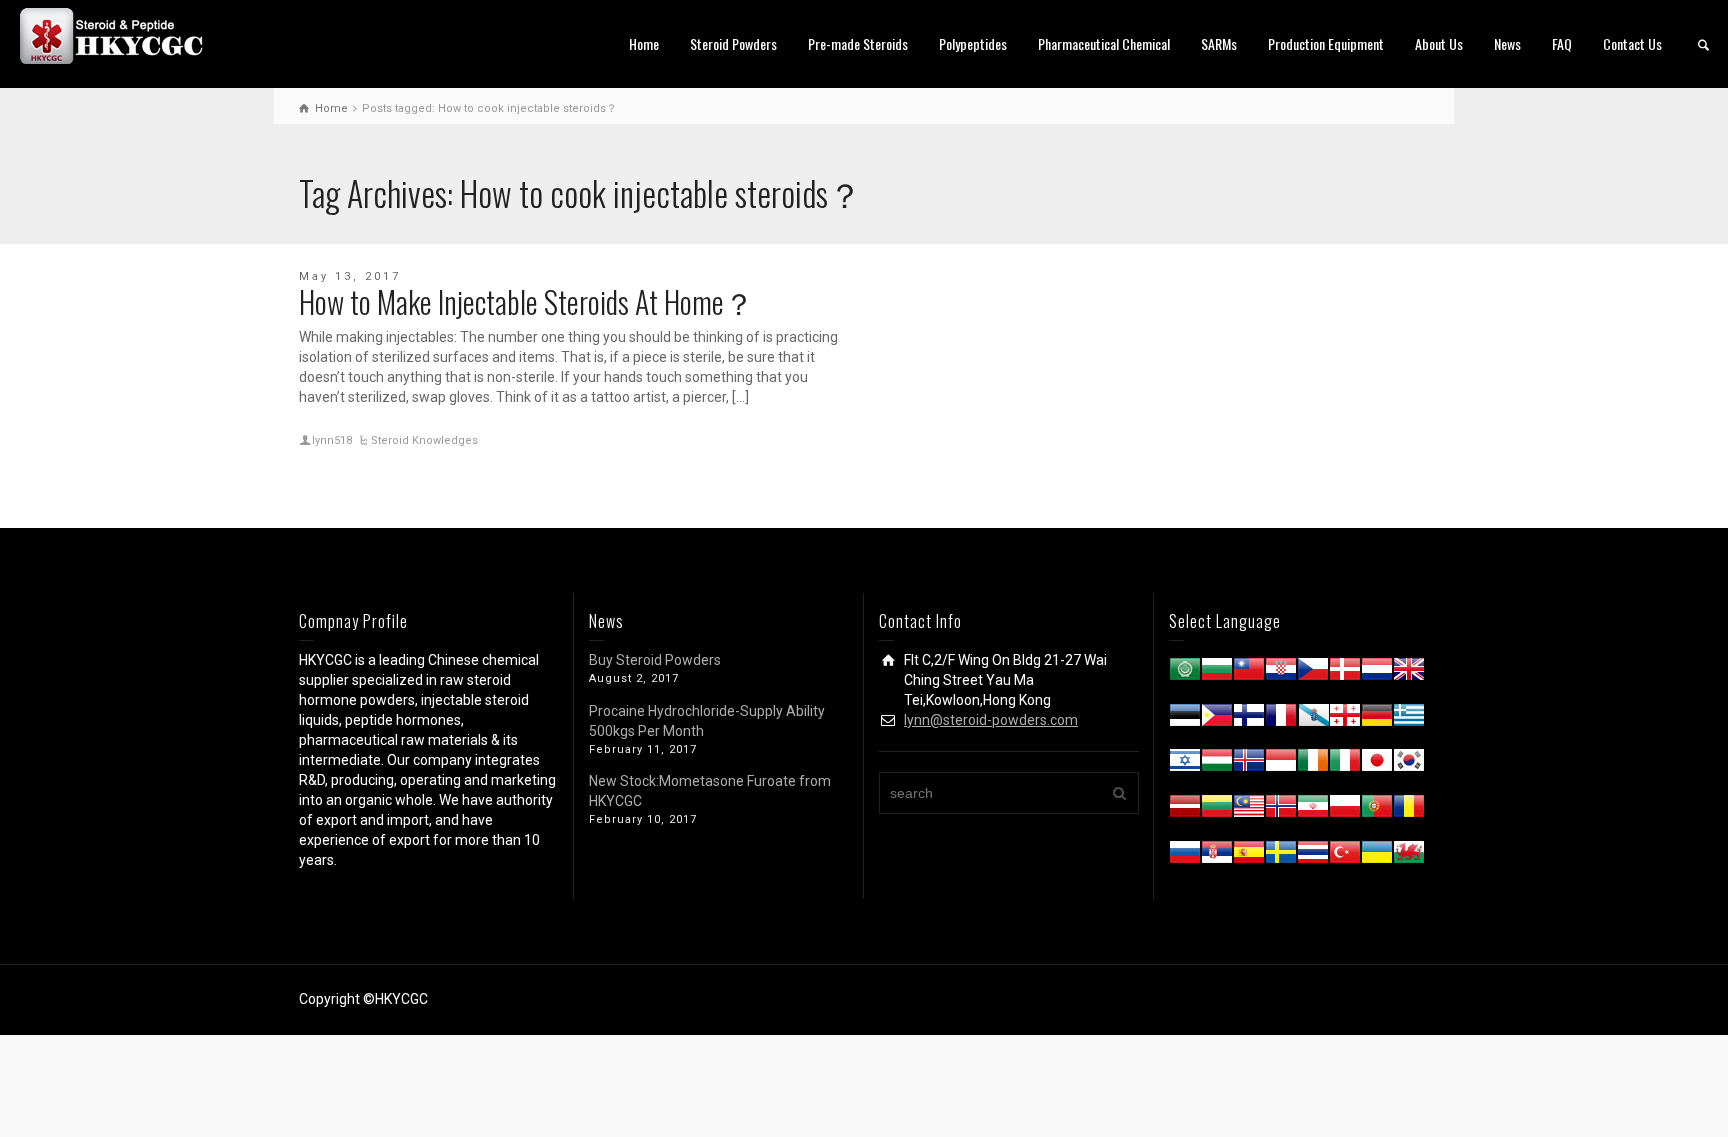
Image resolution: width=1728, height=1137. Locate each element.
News (1507, 43)
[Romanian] (1409, 810)
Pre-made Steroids (858, 43)
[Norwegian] (1281, 810)
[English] (1409, 673)
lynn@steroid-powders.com (991, 720)
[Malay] (1249, 810)
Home (644, 43)
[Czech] (1313, 673)
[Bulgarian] (1217, 673)
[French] (1281, 719)
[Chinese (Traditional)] (1249, 673)
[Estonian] (1185, 719)
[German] (1377, 719)
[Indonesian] (1281, 764)
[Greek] (1409, 719)
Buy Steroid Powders (655, 660)
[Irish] (1313, 764)
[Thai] (1313, 856)
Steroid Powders (733, 43)
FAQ (1562, 43)
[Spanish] (1249, 856)
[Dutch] (1377, 673)
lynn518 (332, 440)
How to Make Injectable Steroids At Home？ (526, 301)
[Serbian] (1217, 856)
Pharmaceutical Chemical (1104, 43)
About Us (1439, 43)
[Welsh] (1409, 856)
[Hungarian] (1217, 764)
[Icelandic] (1249, 764)
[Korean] (1409, 764)
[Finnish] (1249, 719)
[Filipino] (1217, 719)
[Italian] (1345, 764)
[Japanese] (1377, 764)
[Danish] (1345, 673)
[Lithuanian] (1217, 810)
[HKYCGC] (120, 35)
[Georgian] (1345, 719)
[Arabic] (1185, 673)
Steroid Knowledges (424, 440)
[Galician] (1313, 719)
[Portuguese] (1377, 810)
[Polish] (1345, 810)
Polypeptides (973, 43)
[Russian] (1185, 856)
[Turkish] (1345, 856)
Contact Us (1632, 43)
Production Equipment (1326, 43)
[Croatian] (1281, 673)
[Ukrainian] (1377, 856)
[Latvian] (1185, 810)
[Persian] (1313, 810)
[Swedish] (1281, 856)
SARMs (1219, 43)
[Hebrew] (1185, 764)
